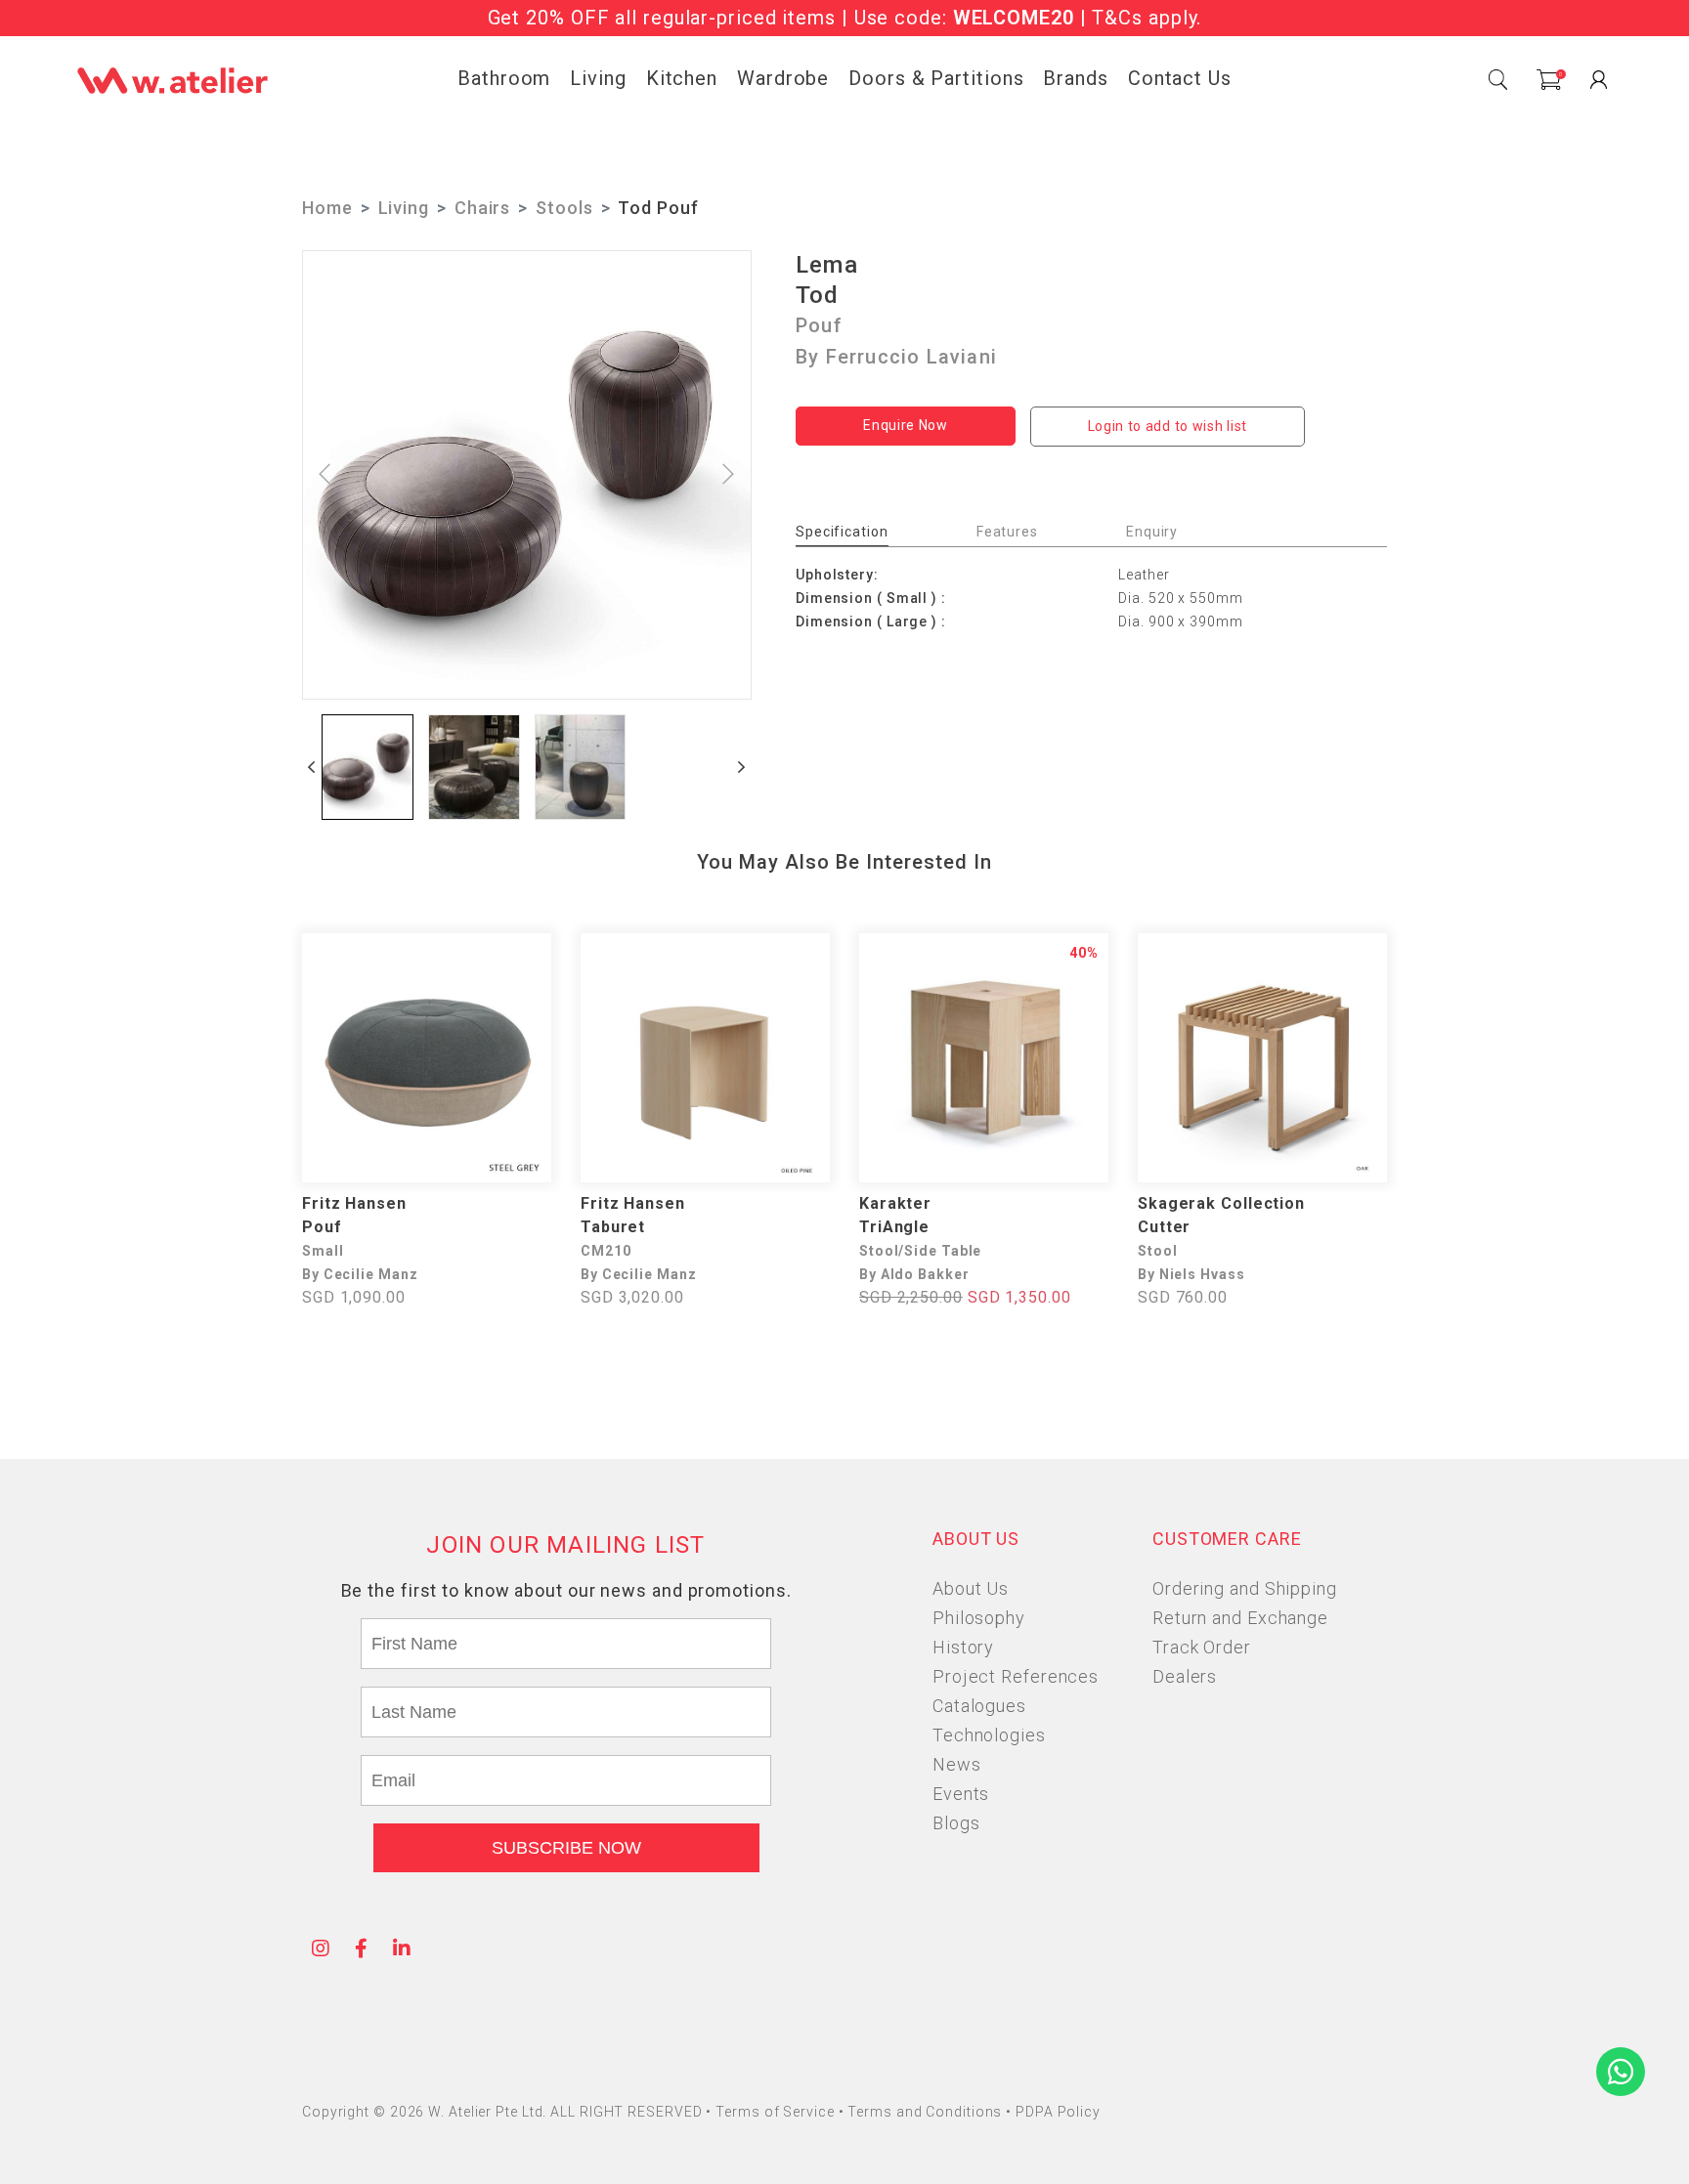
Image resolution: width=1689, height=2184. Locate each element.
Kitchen (682, 78)
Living (598, 78)
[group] (368, 767)
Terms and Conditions (927, 2112)
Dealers (1185, 1676)
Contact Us (1180, 78)
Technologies (989, 1735)
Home (327, 208)
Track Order (1202, 1647)
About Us (971, 1588)
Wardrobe (783, 78)
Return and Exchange (1240, 1618)
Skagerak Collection (1221, 1203)
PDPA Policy (1058, 2112)
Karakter (895, 1203)
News (957, 1764)
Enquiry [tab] (1152, 532)
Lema (827, 265)
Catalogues (979, 1706)
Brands (1075, 78)
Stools (564, 208)
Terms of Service (777, 2112)
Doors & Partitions (936, 78)
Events (961, 1794)
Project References (1016, 1676)
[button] (312, 767)
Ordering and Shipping (1245, 1588)
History (963, 1647)
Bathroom (504, 78)
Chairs (482, 208)
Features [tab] (1007, 532)
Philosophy (979, 1618)
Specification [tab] (842, 532)
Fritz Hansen (354, 1203)
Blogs (956, 1823)
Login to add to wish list (1168, 426)
